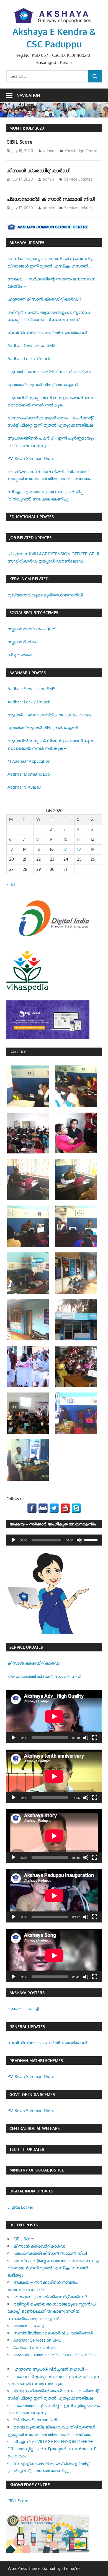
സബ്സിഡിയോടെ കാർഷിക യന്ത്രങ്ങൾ (47, 332)
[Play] (14, 1540)
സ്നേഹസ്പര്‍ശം (22, 642)
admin (49, 151)
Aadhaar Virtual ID (24, 787)
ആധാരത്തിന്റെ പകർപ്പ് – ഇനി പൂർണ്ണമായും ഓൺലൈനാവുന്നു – (51, 442)
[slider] (91, 1539)
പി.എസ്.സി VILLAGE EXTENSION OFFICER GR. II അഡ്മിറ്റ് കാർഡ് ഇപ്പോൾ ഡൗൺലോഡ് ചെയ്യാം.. (53, 558)
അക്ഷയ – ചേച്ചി (23, 2009)
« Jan (11, 884)
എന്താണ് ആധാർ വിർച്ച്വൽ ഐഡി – (45, 385)
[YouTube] (65, 1508)
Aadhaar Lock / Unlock (29, 359)
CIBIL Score (19, 142)
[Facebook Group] (43, 1508)
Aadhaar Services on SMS (31, 345)
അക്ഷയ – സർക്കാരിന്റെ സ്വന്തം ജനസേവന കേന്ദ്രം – (51, 282)
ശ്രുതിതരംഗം (21, 655)
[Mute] (79, 1540)
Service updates (79, 179)
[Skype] (76, 1508)
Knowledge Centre (81, 151)
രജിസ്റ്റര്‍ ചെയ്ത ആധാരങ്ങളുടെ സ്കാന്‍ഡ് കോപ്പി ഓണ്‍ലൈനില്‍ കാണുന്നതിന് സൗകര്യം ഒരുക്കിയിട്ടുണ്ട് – (49, 317)
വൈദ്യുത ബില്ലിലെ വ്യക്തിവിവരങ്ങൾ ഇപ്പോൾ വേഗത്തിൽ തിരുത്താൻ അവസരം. (50, 475)
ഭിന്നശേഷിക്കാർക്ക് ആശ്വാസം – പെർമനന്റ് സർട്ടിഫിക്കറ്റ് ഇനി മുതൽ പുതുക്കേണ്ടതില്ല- (51, 421)
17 (65, 849)
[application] (54, 1540)
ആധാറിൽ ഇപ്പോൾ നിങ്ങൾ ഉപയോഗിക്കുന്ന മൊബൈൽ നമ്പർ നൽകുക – (51, 401)
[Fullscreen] (95, 1738)
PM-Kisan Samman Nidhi (31, 458)
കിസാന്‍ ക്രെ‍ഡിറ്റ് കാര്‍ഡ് (38, 170)
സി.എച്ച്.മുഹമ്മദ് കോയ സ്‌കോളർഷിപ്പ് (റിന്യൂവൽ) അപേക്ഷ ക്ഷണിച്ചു (45, 495)
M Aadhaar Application (29, 761)
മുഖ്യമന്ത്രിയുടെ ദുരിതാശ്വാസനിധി (45, 595)
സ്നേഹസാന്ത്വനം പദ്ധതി (32, 629)
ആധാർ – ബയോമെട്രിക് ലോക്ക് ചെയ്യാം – (51, 372)
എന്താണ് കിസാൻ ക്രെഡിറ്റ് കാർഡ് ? (44, 299)
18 (79, 849)
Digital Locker (20, 2207)
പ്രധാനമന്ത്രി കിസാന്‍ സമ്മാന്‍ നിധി (51, 199)
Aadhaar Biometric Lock (29, 774)
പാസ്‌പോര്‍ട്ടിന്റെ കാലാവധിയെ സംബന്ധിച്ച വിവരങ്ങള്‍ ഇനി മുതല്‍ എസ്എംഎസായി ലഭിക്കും (50, 263)
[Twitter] (54, 1508)
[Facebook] (32, 1508)
